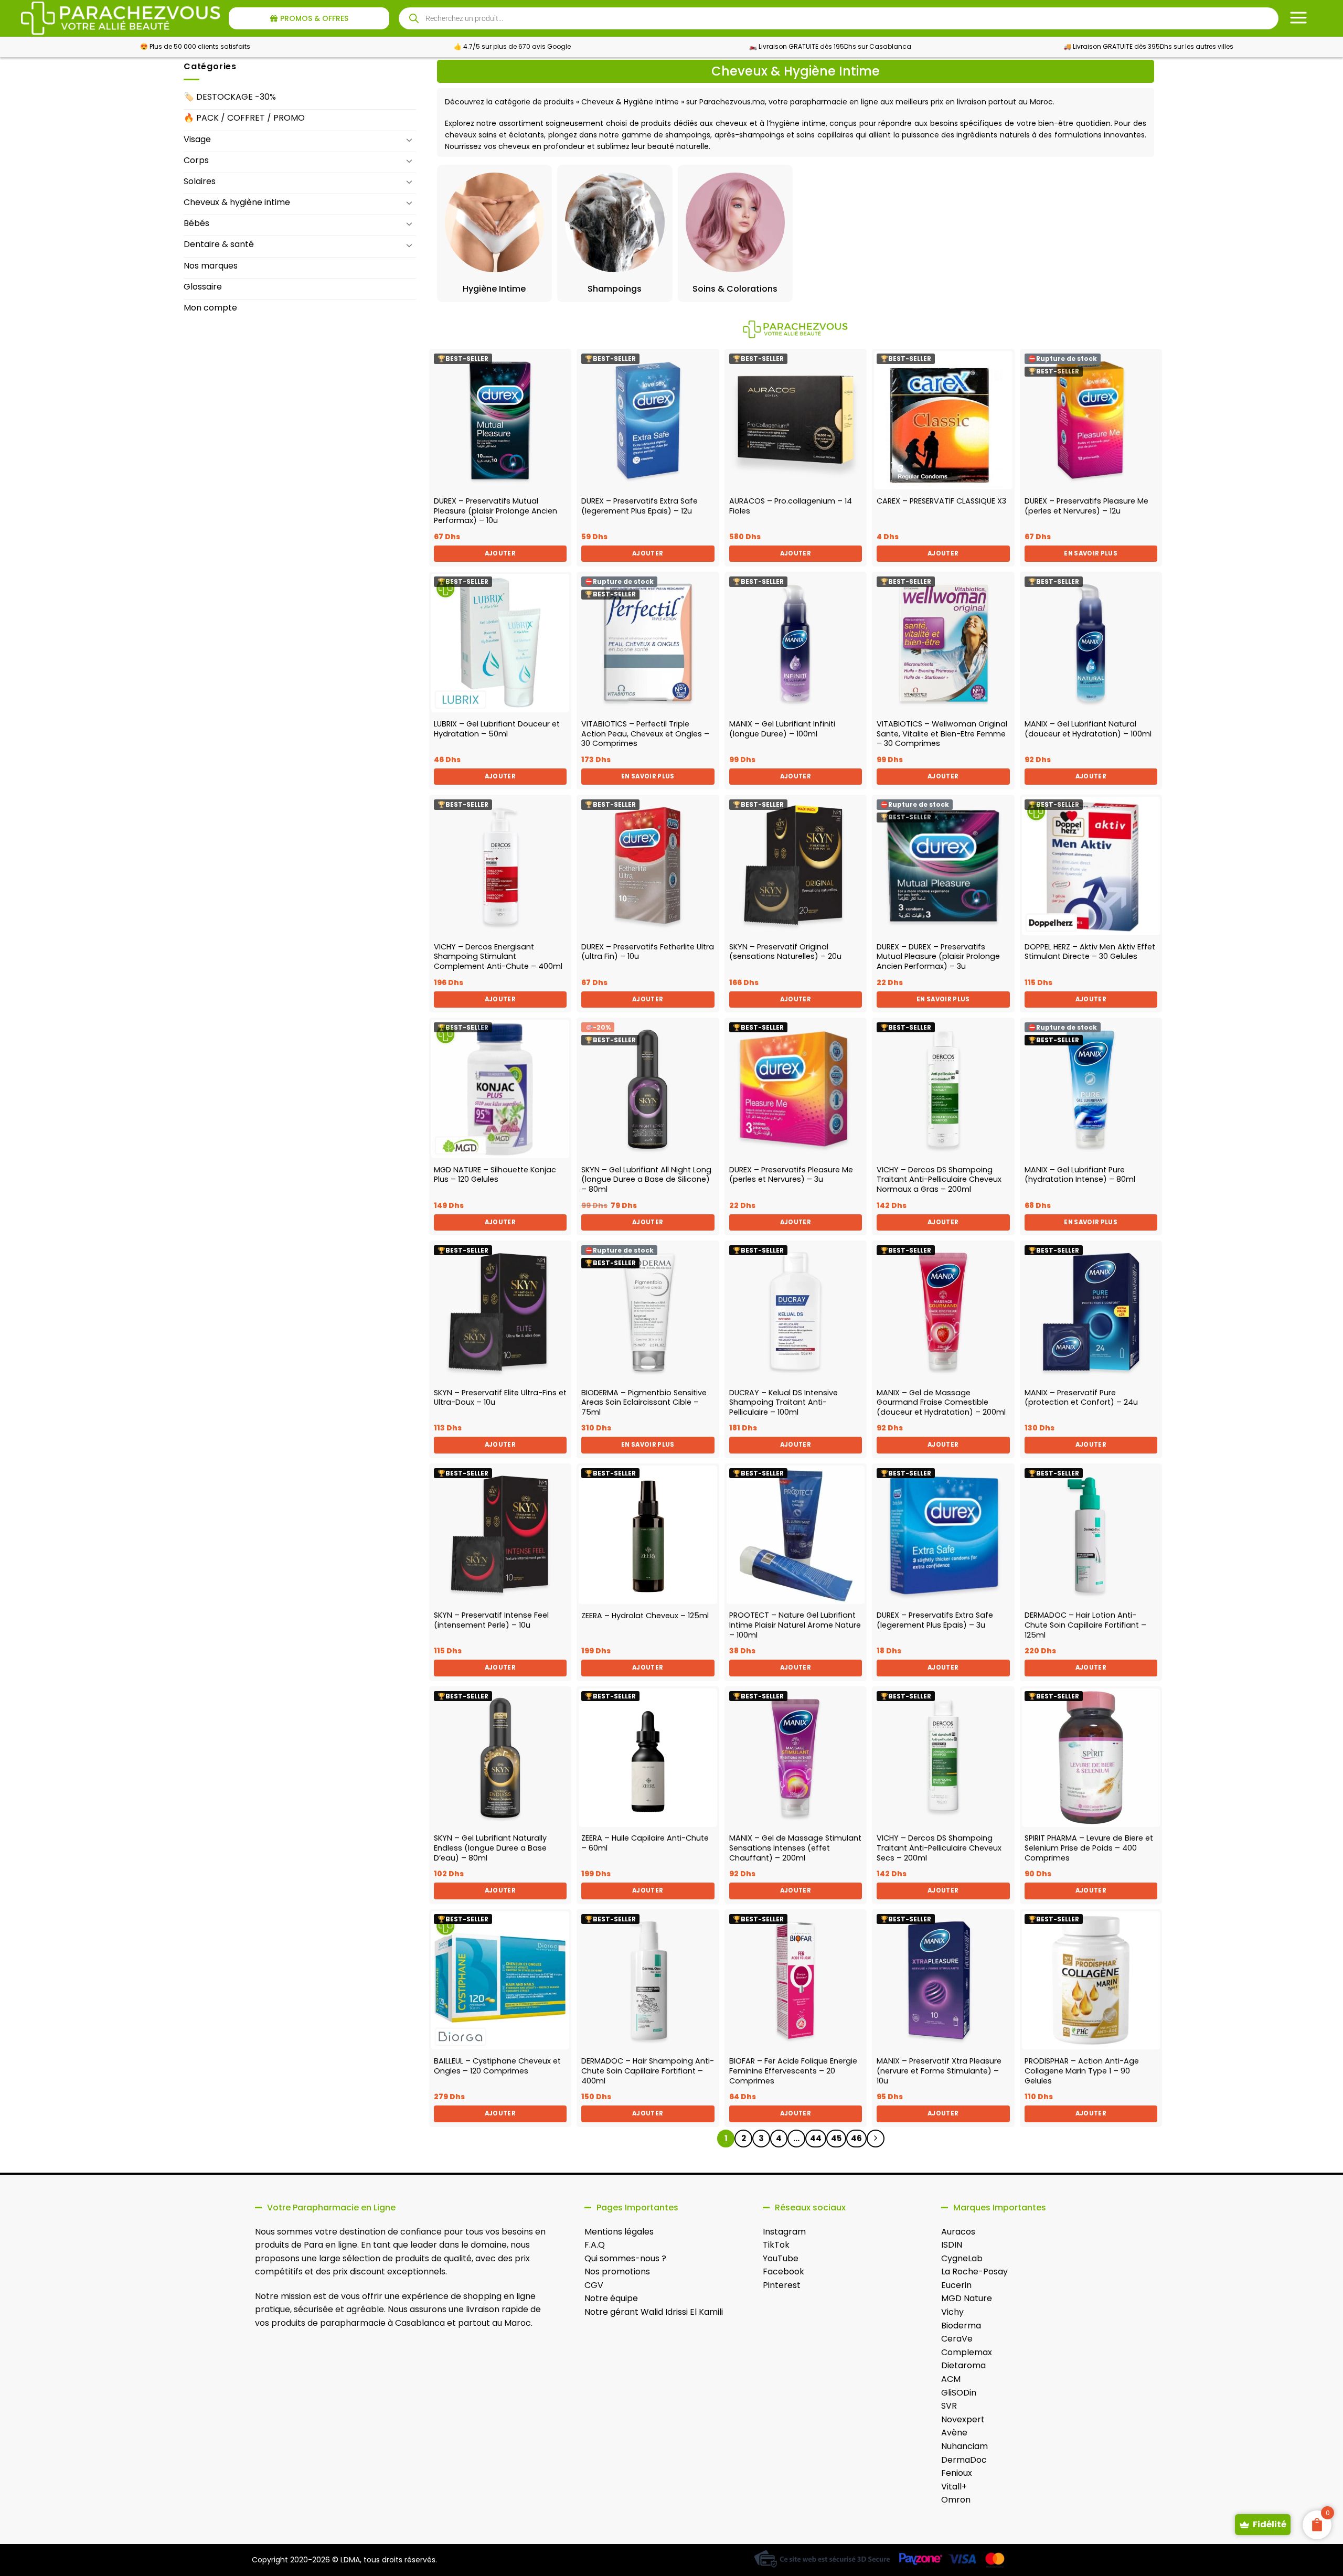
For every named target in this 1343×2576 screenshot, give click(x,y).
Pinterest (782, 2285)
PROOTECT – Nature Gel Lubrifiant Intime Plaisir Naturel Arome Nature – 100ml (795, 1625)
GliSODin (959, 2393)
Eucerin (956, 2285)
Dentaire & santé (219, 244)
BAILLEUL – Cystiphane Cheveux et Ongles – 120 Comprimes (497, 2066)
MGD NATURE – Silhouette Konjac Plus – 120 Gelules (495, 1175)
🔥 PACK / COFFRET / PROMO (244, 118)
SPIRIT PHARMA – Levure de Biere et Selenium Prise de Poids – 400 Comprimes (1089, 1848)
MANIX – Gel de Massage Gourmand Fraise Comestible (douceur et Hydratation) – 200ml (941, 1403)
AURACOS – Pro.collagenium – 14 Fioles (791, 506)
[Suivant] (876, 2139)
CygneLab (962, 2258)
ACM (951, 2379)
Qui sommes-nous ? (625, 2258)
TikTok (776, 2245)
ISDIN (952, 2245)
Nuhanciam (964, 2446)
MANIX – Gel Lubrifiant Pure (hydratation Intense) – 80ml (1080, 1175)
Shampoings (615, 289)
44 (816, 2138)
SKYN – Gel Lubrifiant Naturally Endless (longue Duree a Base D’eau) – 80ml (490, 1848)
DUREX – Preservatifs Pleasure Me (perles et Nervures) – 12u (1086, 506)
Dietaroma (963, 2365)
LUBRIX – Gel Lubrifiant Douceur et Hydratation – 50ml (497, 729)
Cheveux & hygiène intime (237, 202)
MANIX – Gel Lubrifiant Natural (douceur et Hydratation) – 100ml (1088, 729)
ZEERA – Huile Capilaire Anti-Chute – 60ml (645, 1843)
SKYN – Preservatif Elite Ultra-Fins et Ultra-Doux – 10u (500, 1398)
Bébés (196, 223)
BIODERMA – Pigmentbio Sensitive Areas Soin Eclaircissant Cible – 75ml (644, 1403)
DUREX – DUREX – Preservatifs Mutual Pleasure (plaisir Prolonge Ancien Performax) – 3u (938, 957)
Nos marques (211, 266)
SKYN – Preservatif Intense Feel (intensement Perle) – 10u (491, 1620)
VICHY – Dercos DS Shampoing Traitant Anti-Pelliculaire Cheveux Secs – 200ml (939, 1848)
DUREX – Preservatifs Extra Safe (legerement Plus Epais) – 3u (935, 1620)
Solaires (200, 181)
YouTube (781, 2258)
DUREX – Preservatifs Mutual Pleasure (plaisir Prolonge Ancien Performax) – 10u (495, 511)
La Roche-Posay (974, 2272)
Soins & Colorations (735, 289)
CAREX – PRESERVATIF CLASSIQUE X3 (941, 501)
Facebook (784, 2272)
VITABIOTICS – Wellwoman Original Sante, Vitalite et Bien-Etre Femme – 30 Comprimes (942, 734)
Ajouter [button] (500, 553)
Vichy (952, 2312)
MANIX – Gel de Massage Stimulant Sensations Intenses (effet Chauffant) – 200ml (795, 1848)
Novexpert (963, 2419)
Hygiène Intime (494, 289)
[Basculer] (410, 140)
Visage (197, 139)
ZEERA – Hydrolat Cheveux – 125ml (645, 1616)
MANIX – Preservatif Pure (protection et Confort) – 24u (1081, 1398)
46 (856, 2138)
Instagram (784, 2232)
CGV (594, 2285)
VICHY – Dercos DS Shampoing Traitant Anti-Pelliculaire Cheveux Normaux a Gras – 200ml (939, 1180)
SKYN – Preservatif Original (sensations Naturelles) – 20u (785, 952)
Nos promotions (617, 2272)
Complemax (967, 2352)
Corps (196, 160)
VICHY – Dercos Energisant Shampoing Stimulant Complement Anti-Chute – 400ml (498, 957)
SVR (949, 2406)
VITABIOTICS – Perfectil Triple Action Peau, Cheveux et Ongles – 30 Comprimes (645, 734)
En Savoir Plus (1091, 553)
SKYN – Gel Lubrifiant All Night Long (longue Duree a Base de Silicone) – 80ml (646, 1180)
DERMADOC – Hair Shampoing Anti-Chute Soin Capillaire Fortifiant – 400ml (648, 2071)
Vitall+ (954, 2487)
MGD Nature (967, 2298)
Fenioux (957, 2473)
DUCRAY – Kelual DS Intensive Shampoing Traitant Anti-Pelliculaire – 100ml (784, 1403)
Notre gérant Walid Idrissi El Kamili (654, 2312)
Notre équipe (611, 2298)
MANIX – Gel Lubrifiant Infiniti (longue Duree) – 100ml (782, 729)
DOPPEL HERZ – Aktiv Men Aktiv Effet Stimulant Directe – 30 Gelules (1090, 952)
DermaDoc (964, 2460)
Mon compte (210, 308)
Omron (956, 2500)
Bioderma (961, 2326)
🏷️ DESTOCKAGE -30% (230, 97)
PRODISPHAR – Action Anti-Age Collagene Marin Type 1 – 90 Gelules (1082, 2071)
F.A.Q (595, 2245)
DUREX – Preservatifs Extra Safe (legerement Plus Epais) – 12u (639, 506)
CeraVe (957, 2339)
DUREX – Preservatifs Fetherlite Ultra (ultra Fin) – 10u (648, 952)
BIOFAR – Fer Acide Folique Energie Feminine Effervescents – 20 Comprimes (793, 2071)
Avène (954, 2433)
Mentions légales (619, 2232)
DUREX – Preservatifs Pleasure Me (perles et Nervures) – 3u (791, 1175)
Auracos (958, 2232)
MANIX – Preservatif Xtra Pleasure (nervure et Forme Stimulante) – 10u (939, 2071)
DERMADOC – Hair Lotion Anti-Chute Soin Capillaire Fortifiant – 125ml (1085, 1625)
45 (836, 2138)
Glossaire (203, 287)
